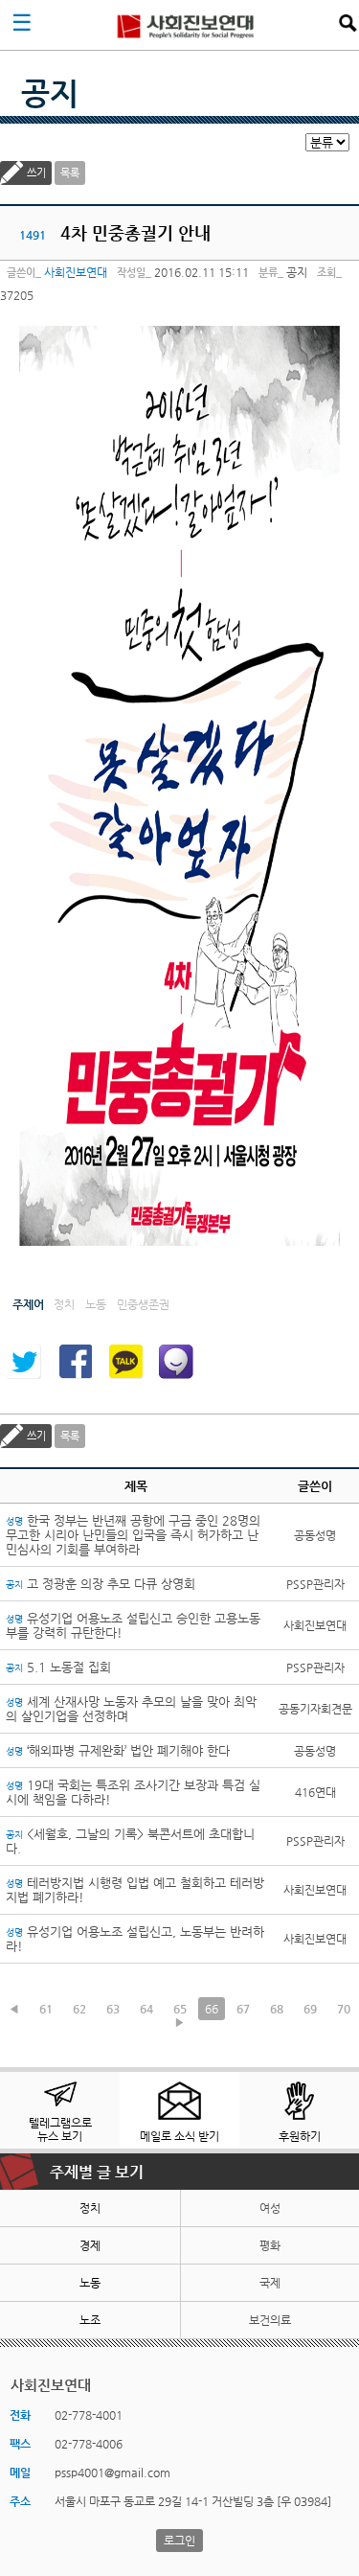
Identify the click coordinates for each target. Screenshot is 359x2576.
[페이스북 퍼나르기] (75, 1362)
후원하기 (300, 2136)
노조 (90, 2320)
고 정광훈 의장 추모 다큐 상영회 (101, 1584)
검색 (348, 23)
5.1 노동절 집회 (58, 1667)
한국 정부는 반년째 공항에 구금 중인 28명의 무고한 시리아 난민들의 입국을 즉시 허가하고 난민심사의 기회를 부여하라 (133, 1535)
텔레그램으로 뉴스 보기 (60, 2129)
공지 (50, 93)
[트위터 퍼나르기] (24, 1362)
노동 (90, 2283)
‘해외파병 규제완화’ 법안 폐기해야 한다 (118, 1750)
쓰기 (36, 173)
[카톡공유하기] (125, 1362)
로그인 (179, 2541)
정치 (90, 2208)
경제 (90, 2245)
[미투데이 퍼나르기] (176, 1362)
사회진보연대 (186, 25)
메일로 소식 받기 (179, 2136)
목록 (70, 173)
